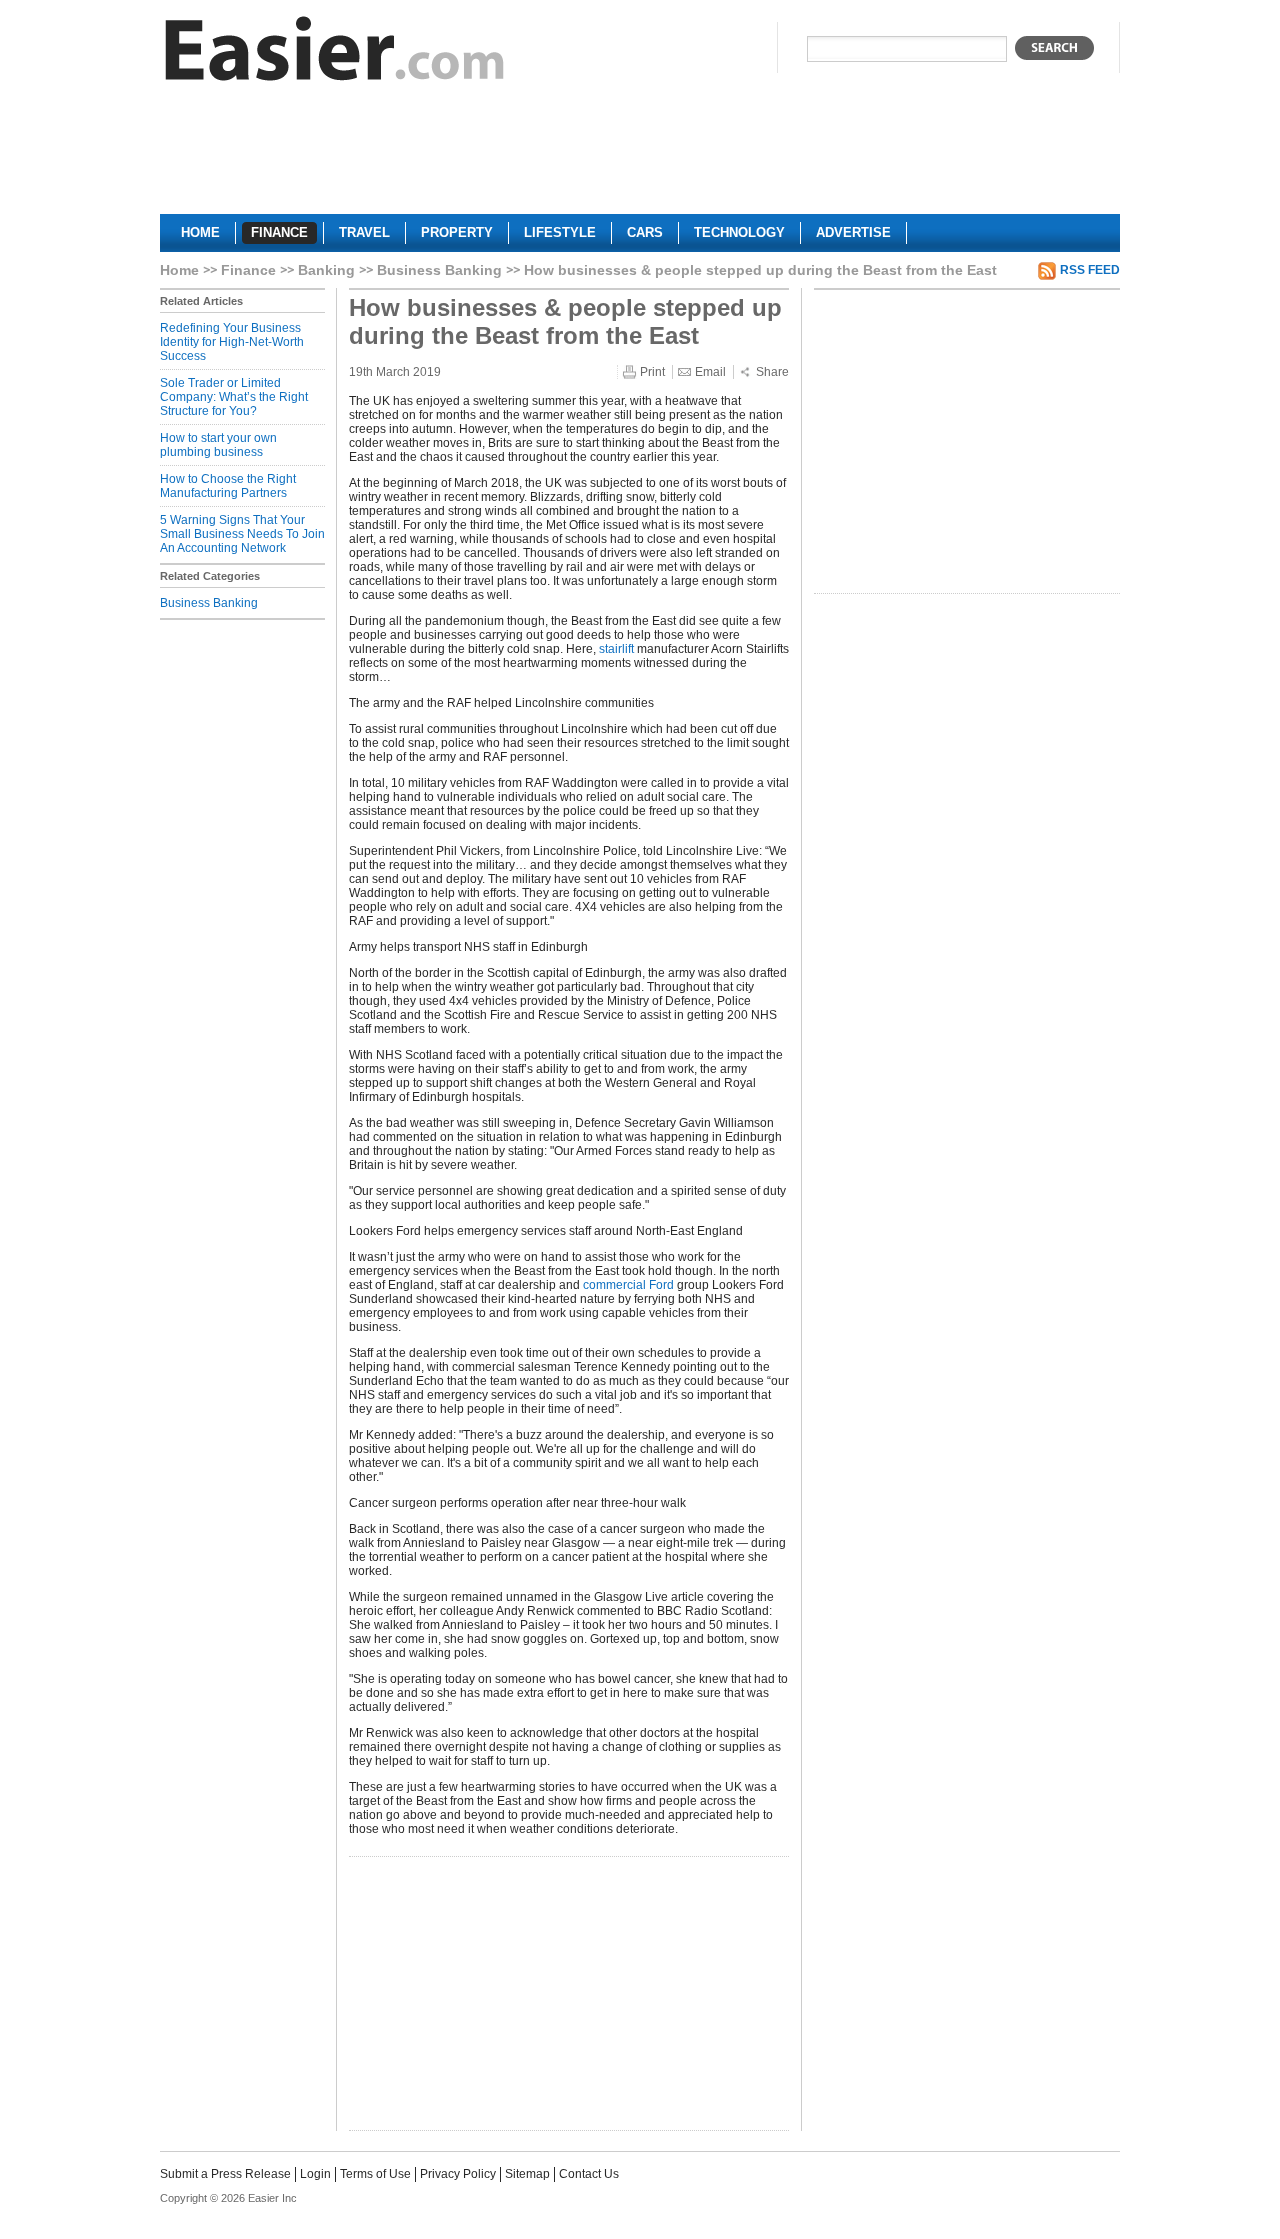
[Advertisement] (640, 156)
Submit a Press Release (225, 2174)
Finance (248, 270)
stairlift (616, 649)
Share (772, 372)
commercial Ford (628, 1285)
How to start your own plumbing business (218, 445)
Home (179, 270)
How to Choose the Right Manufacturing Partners (228, 486)
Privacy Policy (458, 2174)
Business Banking (439, 270)
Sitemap (527, 2174)
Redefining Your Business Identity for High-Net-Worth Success (232, 342)
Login (315, 2174)
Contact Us (589, 2174)
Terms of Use (375, 2174)
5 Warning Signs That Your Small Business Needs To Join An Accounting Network (242, 534)
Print (652, 372)
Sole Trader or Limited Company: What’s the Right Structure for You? (234, 397)
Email (710, 372)
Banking (326, 270)
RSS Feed (1090, 270)
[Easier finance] (335, 53)
